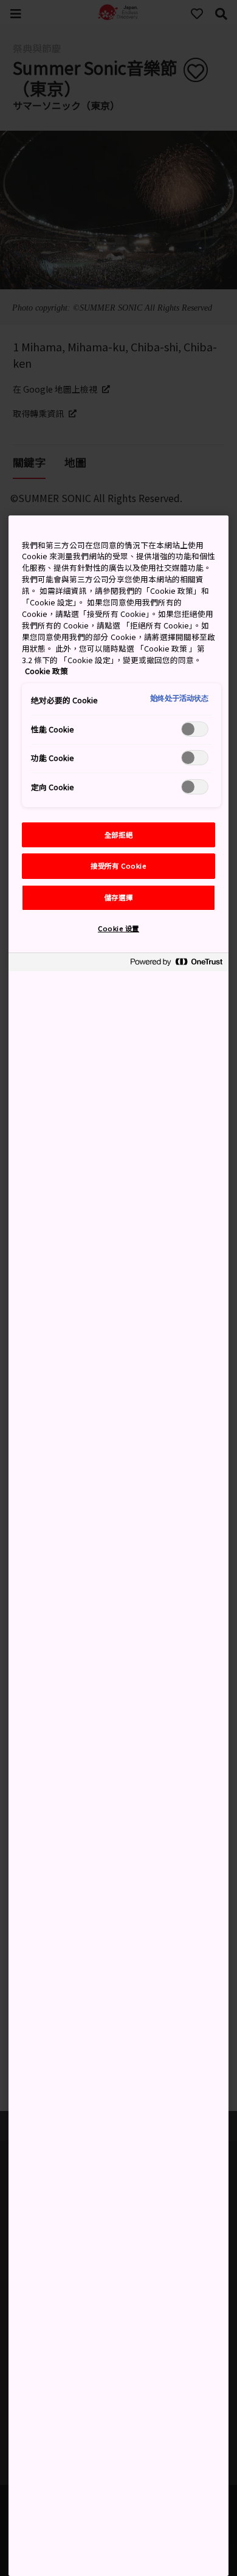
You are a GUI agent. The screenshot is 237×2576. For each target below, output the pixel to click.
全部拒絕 (118, 835)
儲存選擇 (118, 897)
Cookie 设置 (118, 928)
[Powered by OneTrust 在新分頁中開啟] (176, 964)
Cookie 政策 (46, 671)
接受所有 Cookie (118, 866)
